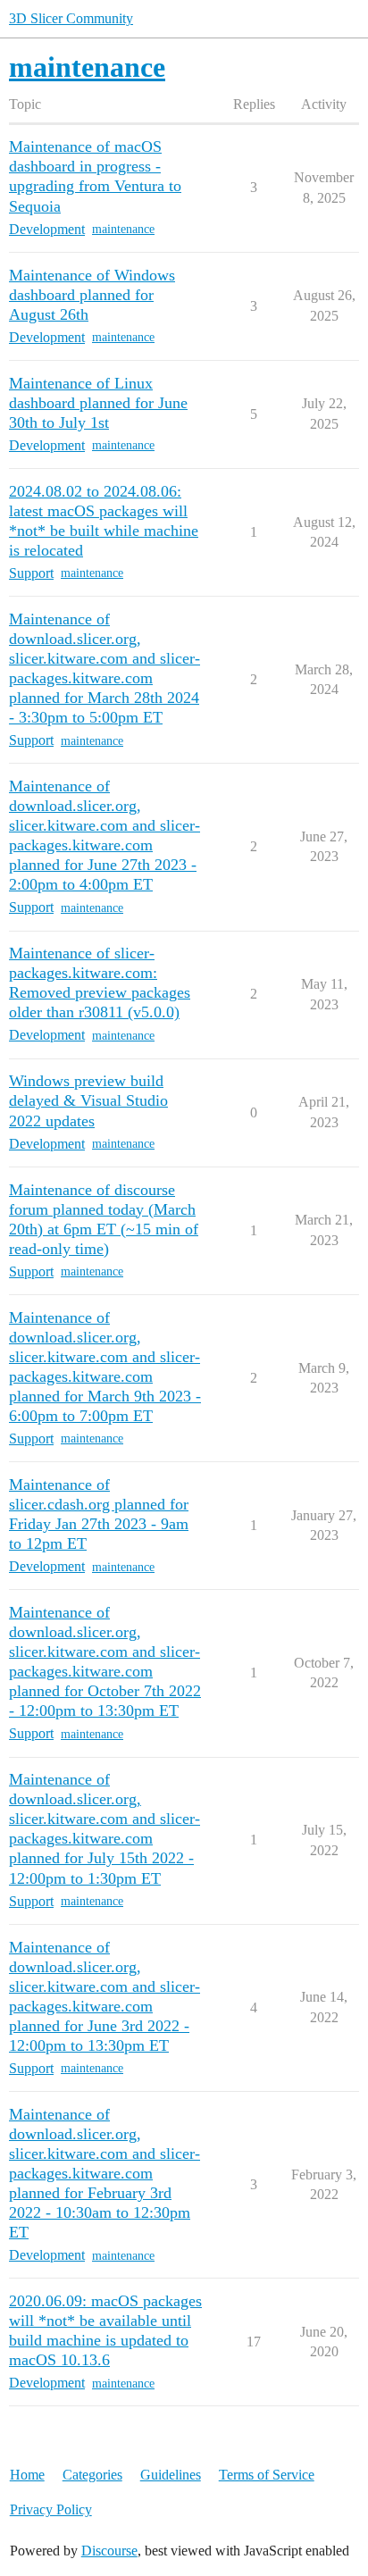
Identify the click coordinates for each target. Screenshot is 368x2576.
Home (27, 2475)
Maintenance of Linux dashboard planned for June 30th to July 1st (98, 403)
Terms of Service (267, 2475)
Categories (92, 2475)
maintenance (123, 229)
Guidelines (171, 2475)
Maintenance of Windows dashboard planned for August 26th (92, 295)
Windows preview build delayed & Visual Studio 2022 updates (88, 1100)
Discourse (109, 2551)
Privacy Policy (51, 2509)
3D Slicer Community (71, 18)
